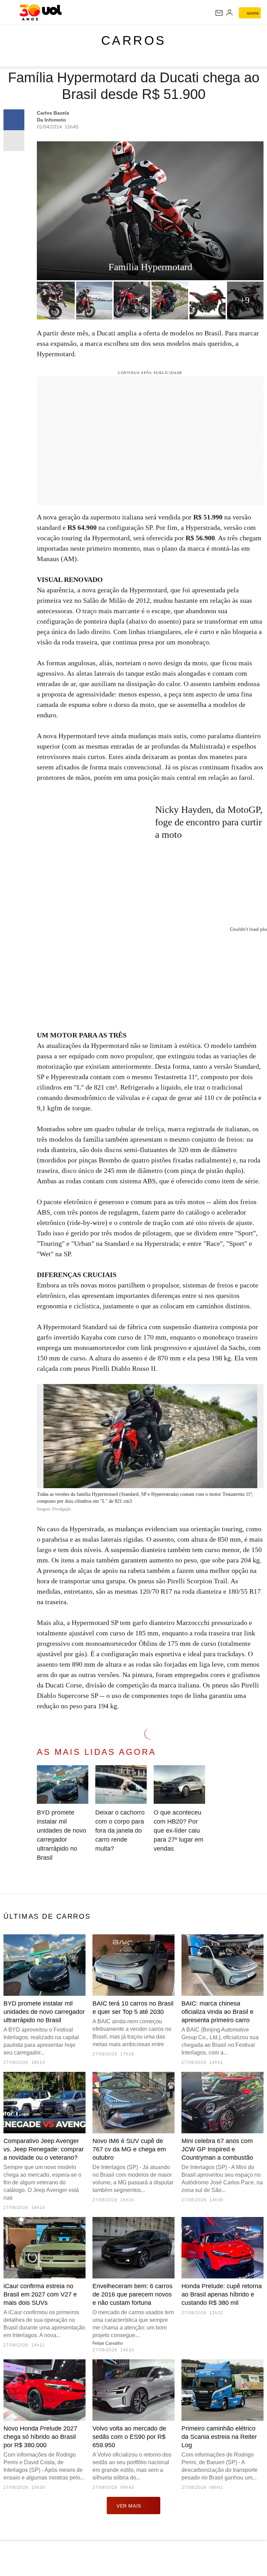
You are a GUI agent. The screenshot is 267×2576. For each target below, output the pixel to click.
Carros (134, 40)
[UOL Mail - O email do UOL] (219, 13)
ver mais (129, 2506)
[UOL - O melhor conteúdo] (41, 12)
